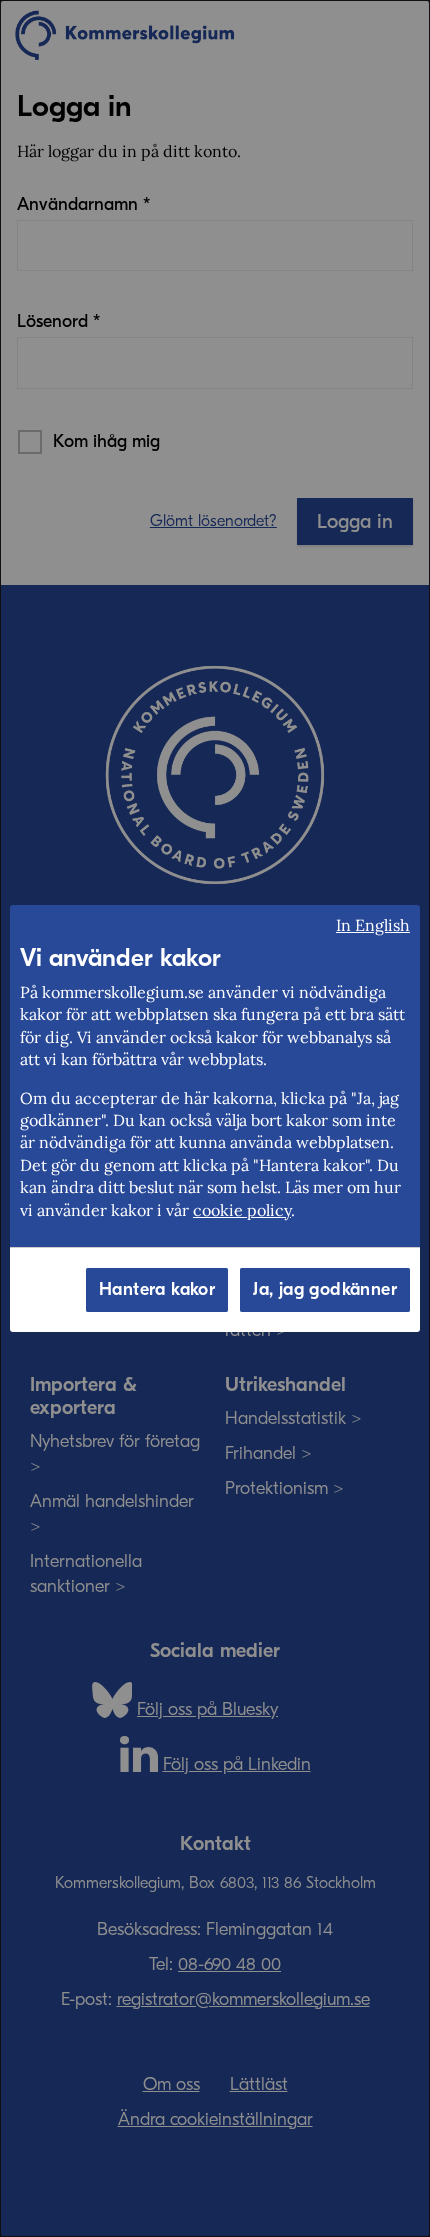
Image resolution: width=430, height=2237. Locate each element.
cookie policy (242, 1210)
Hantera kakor (157, 1289)
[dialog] (215, 1118)
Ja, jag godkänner (325, 1289)
